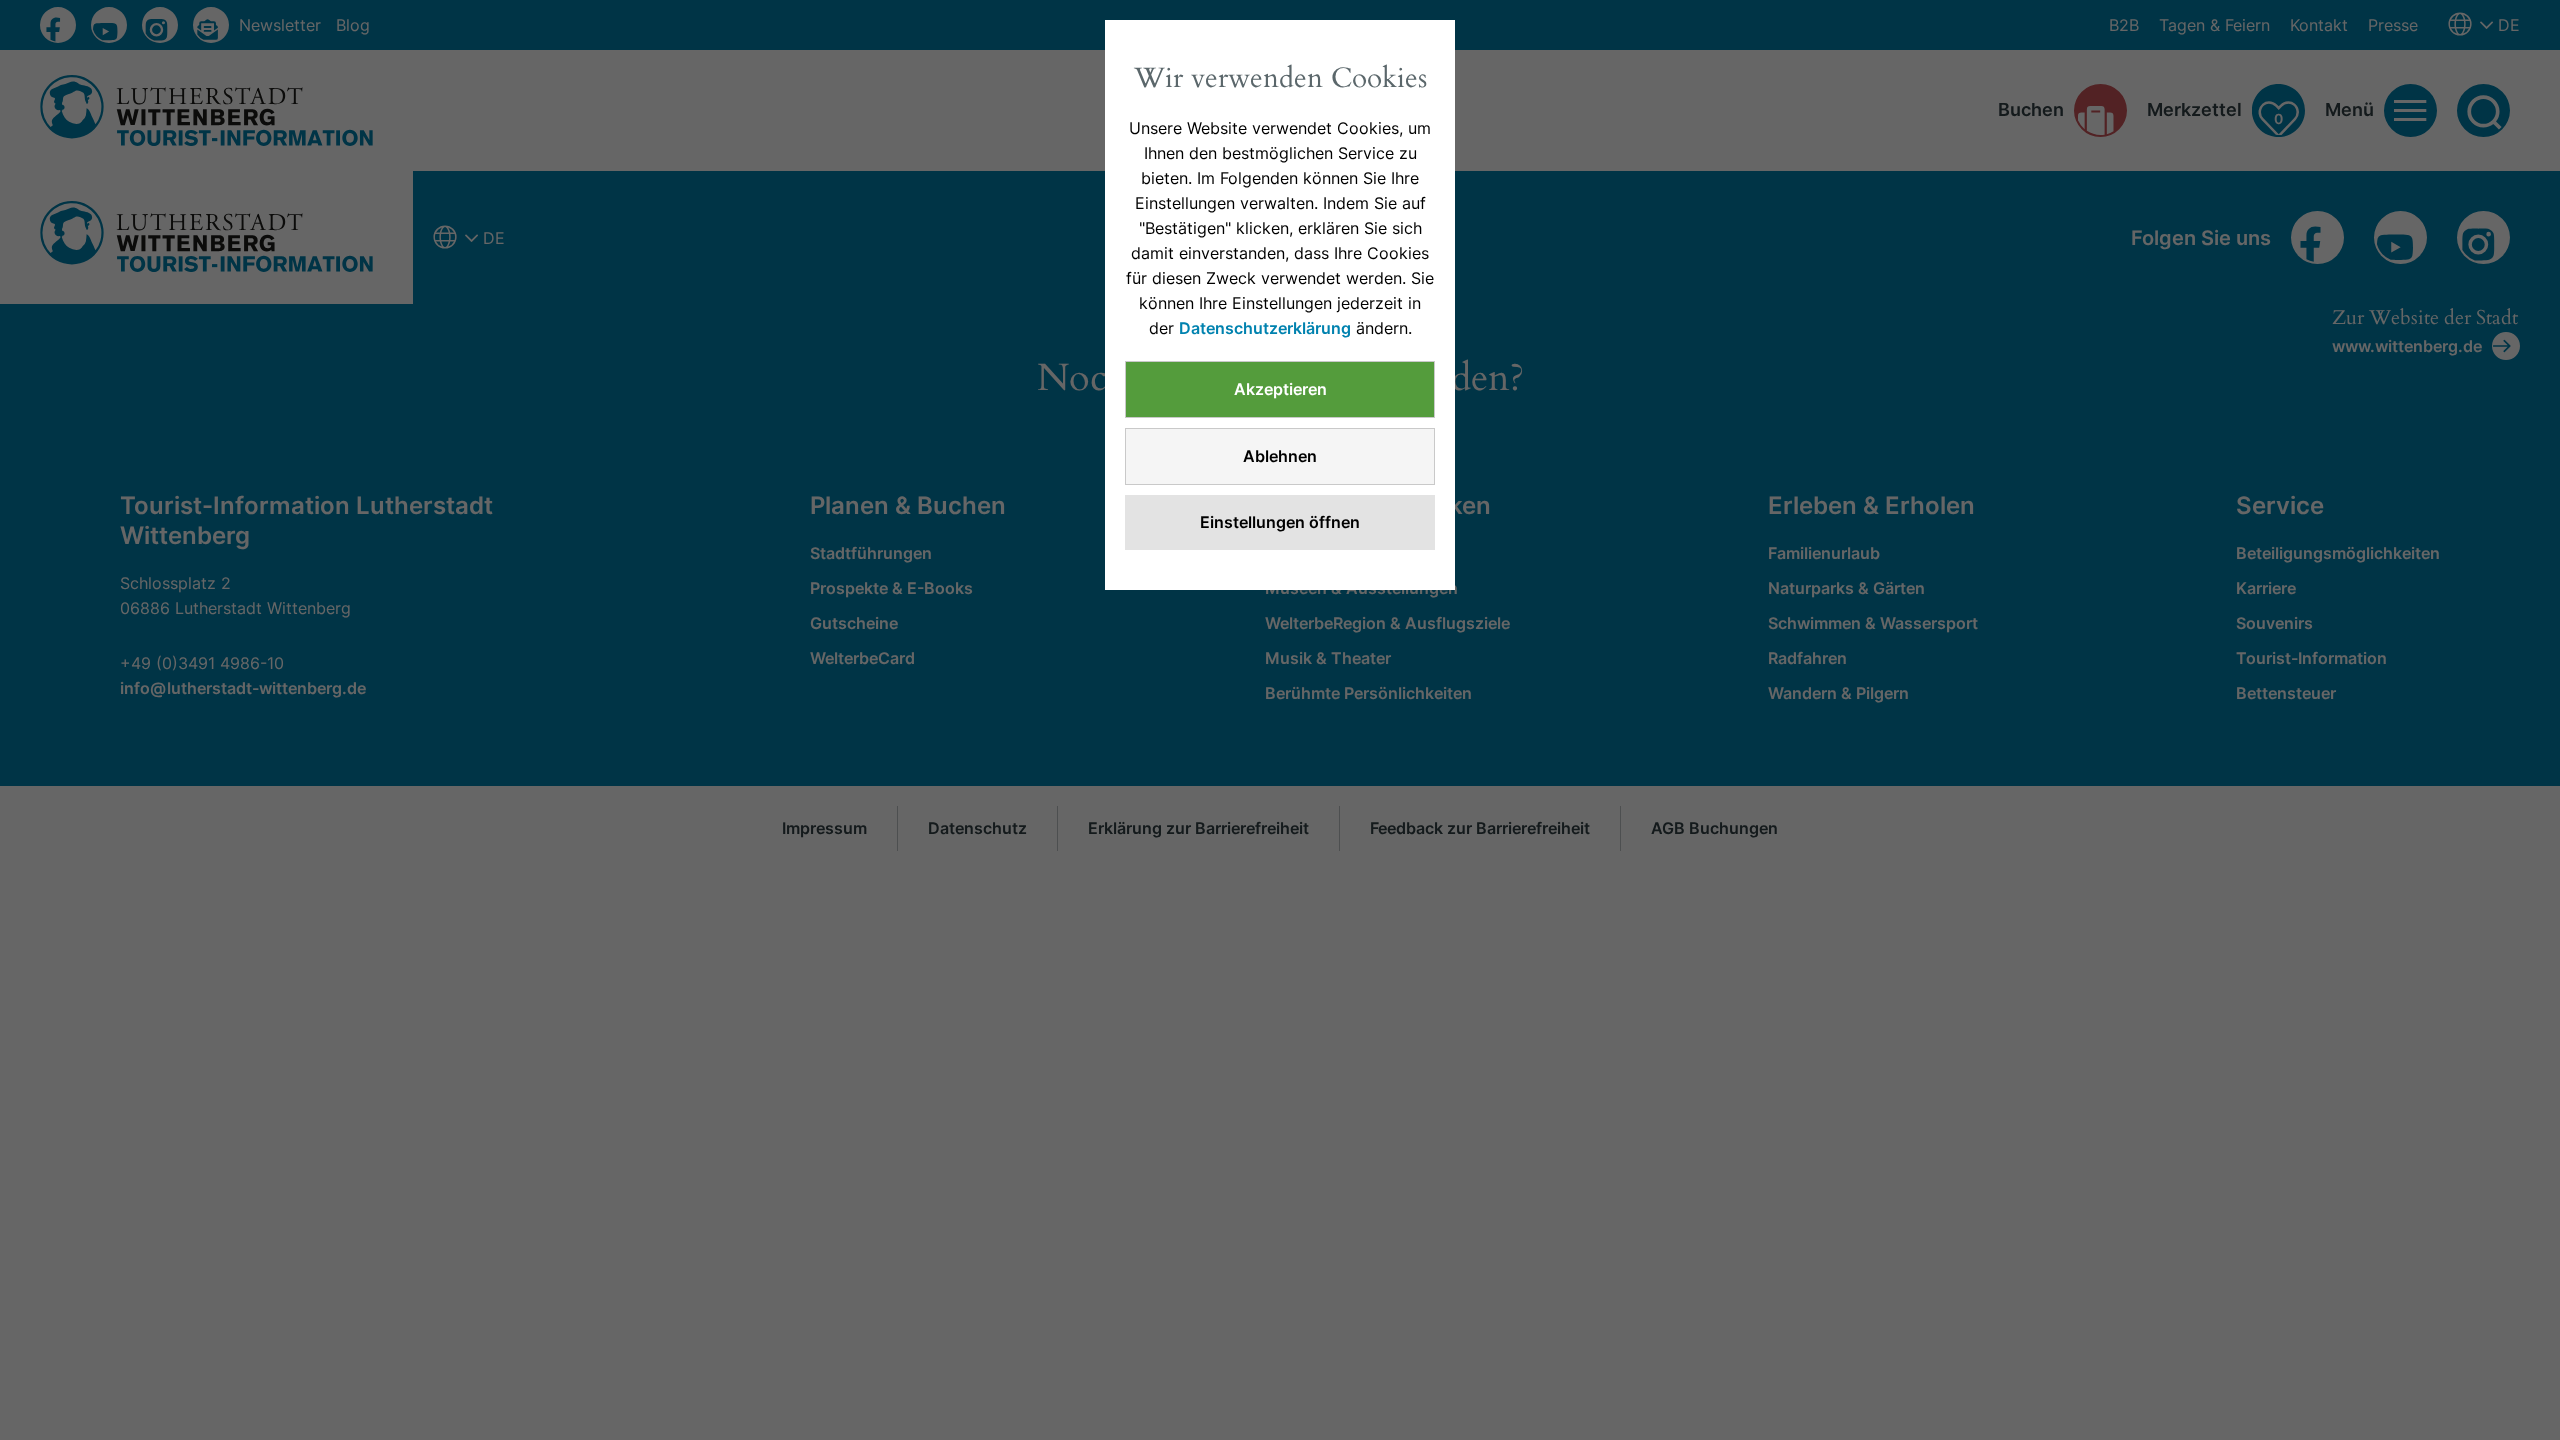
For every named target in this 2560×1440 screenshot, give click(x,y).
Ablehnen (1280, 456)
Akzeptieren (1280, 389)
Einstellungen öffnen (1280, 522)
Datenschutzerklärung (1265, 328)
